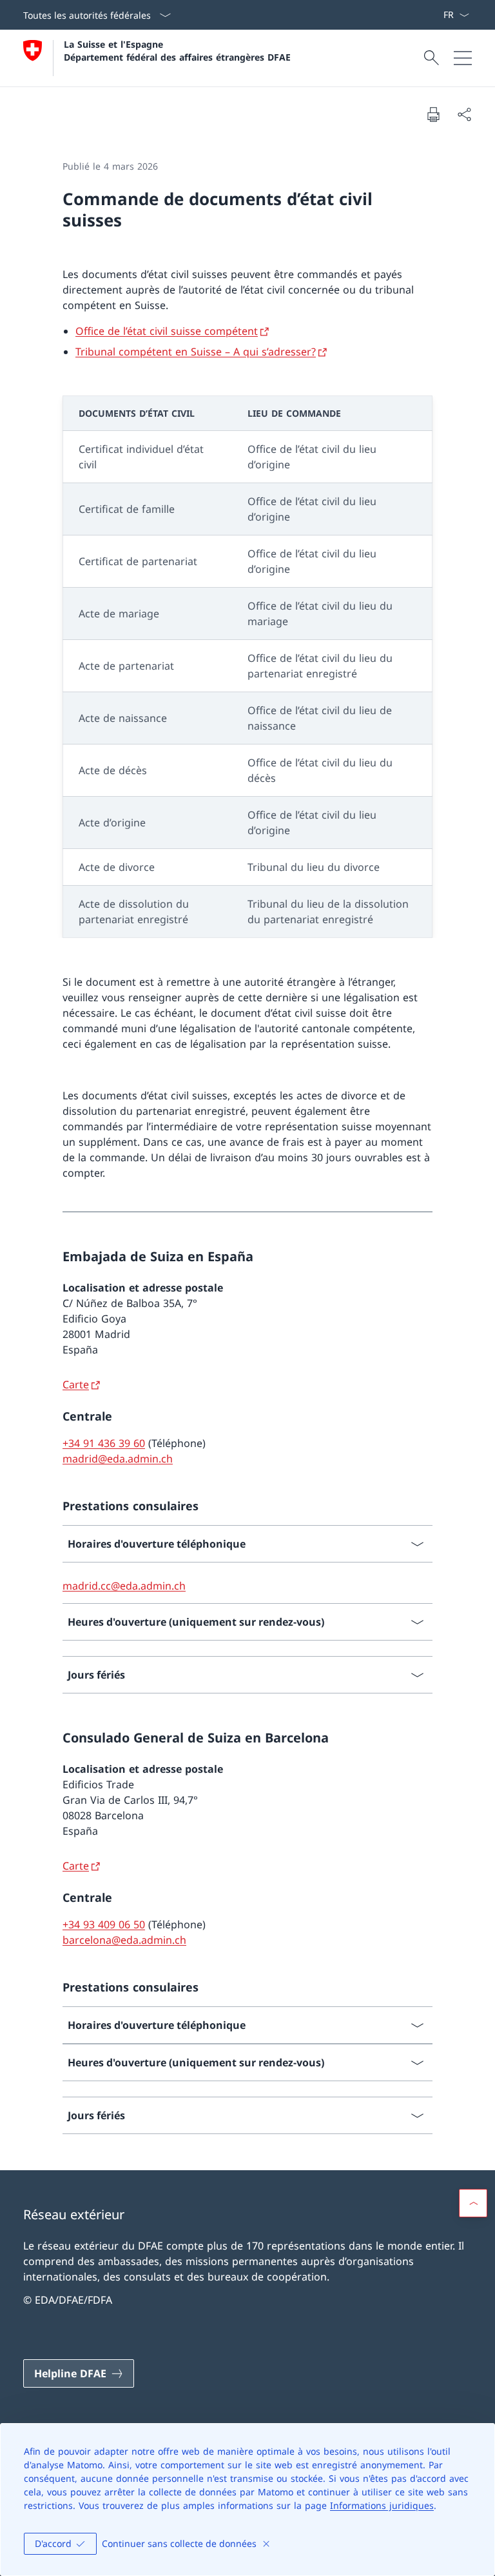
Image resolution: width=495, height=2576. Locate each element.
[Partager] (464, 114)
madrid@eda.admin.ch (118, 1459)
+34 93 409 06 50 (104, 1924)
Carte (76, 1384)
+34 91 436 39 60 (104, 1443)
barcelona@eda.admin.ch (124, 1940)
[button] (473, 2203)
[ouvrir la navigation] (463, 58)
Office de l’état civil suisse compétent (167, 331)
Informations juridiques (382, 2505)
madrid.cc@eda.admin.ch (124, 1586)
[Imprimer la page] (433, 114)
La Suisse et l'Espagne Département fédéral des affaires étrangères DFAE (177, 50)
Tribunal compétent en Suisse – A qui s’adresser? (196, 352)
